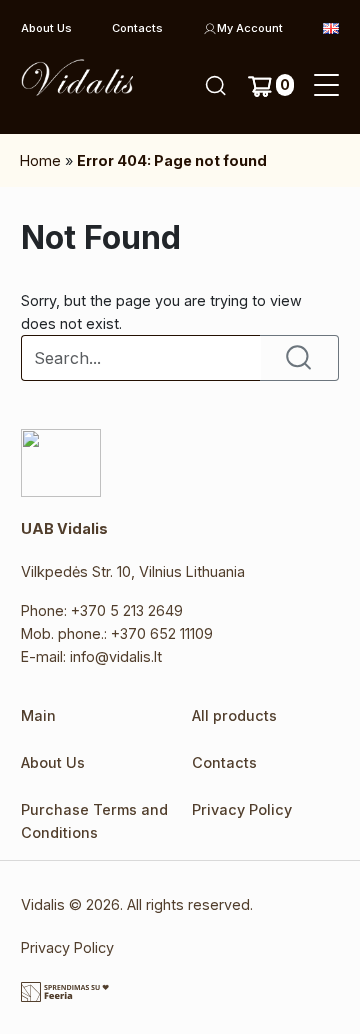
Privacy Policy (242, 809)
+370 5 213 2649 (127, 610)
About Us (46, 28)
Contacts (137, 28)
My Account (250, 28)
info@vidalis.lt (116, 656)
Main (38, 715)
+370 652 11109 (162, 633)
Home (40, 160)
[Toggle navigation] (326, 86)
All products (234, 715)
